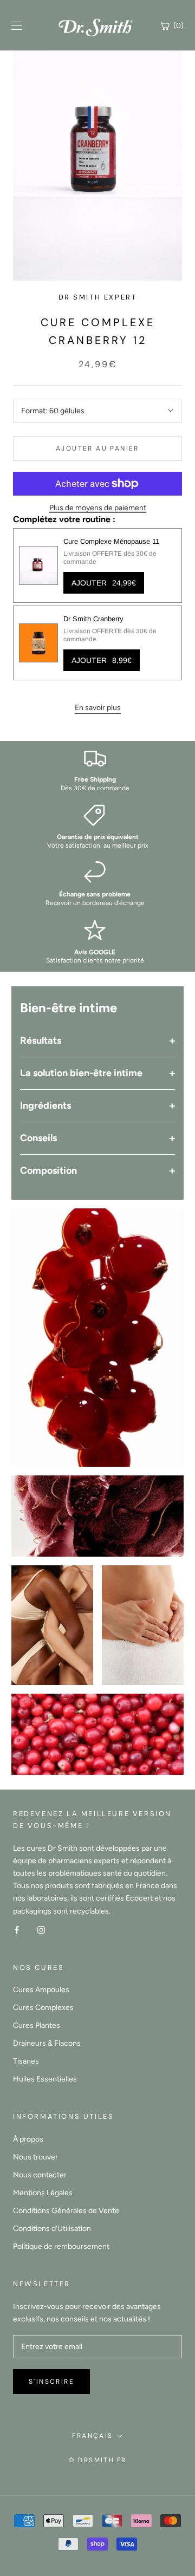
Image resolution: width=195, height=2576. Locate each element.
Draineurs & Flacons (47, 2043)
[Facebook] (17, 1930)
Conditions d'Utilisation (52, 2229)
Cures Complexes (43, 2008)
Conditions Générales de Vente (66, 2211)
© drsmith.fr (98, 2460)
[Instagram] (41, 1930)
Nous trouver (35, 2157)
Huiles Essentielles (45, 2079)
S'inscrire (51, 2382)
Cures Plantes (37, 2025)
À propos (28, 2139)
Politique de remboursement (61, 2246)
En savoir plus (98, 708)
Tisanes (26, 2061)
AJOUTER (104, 583)
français (92, 2436)
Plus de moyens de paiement (98, 508)
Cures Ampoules (41, 1990)
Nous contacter (40, 2175)
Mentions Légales (43, 2193)
